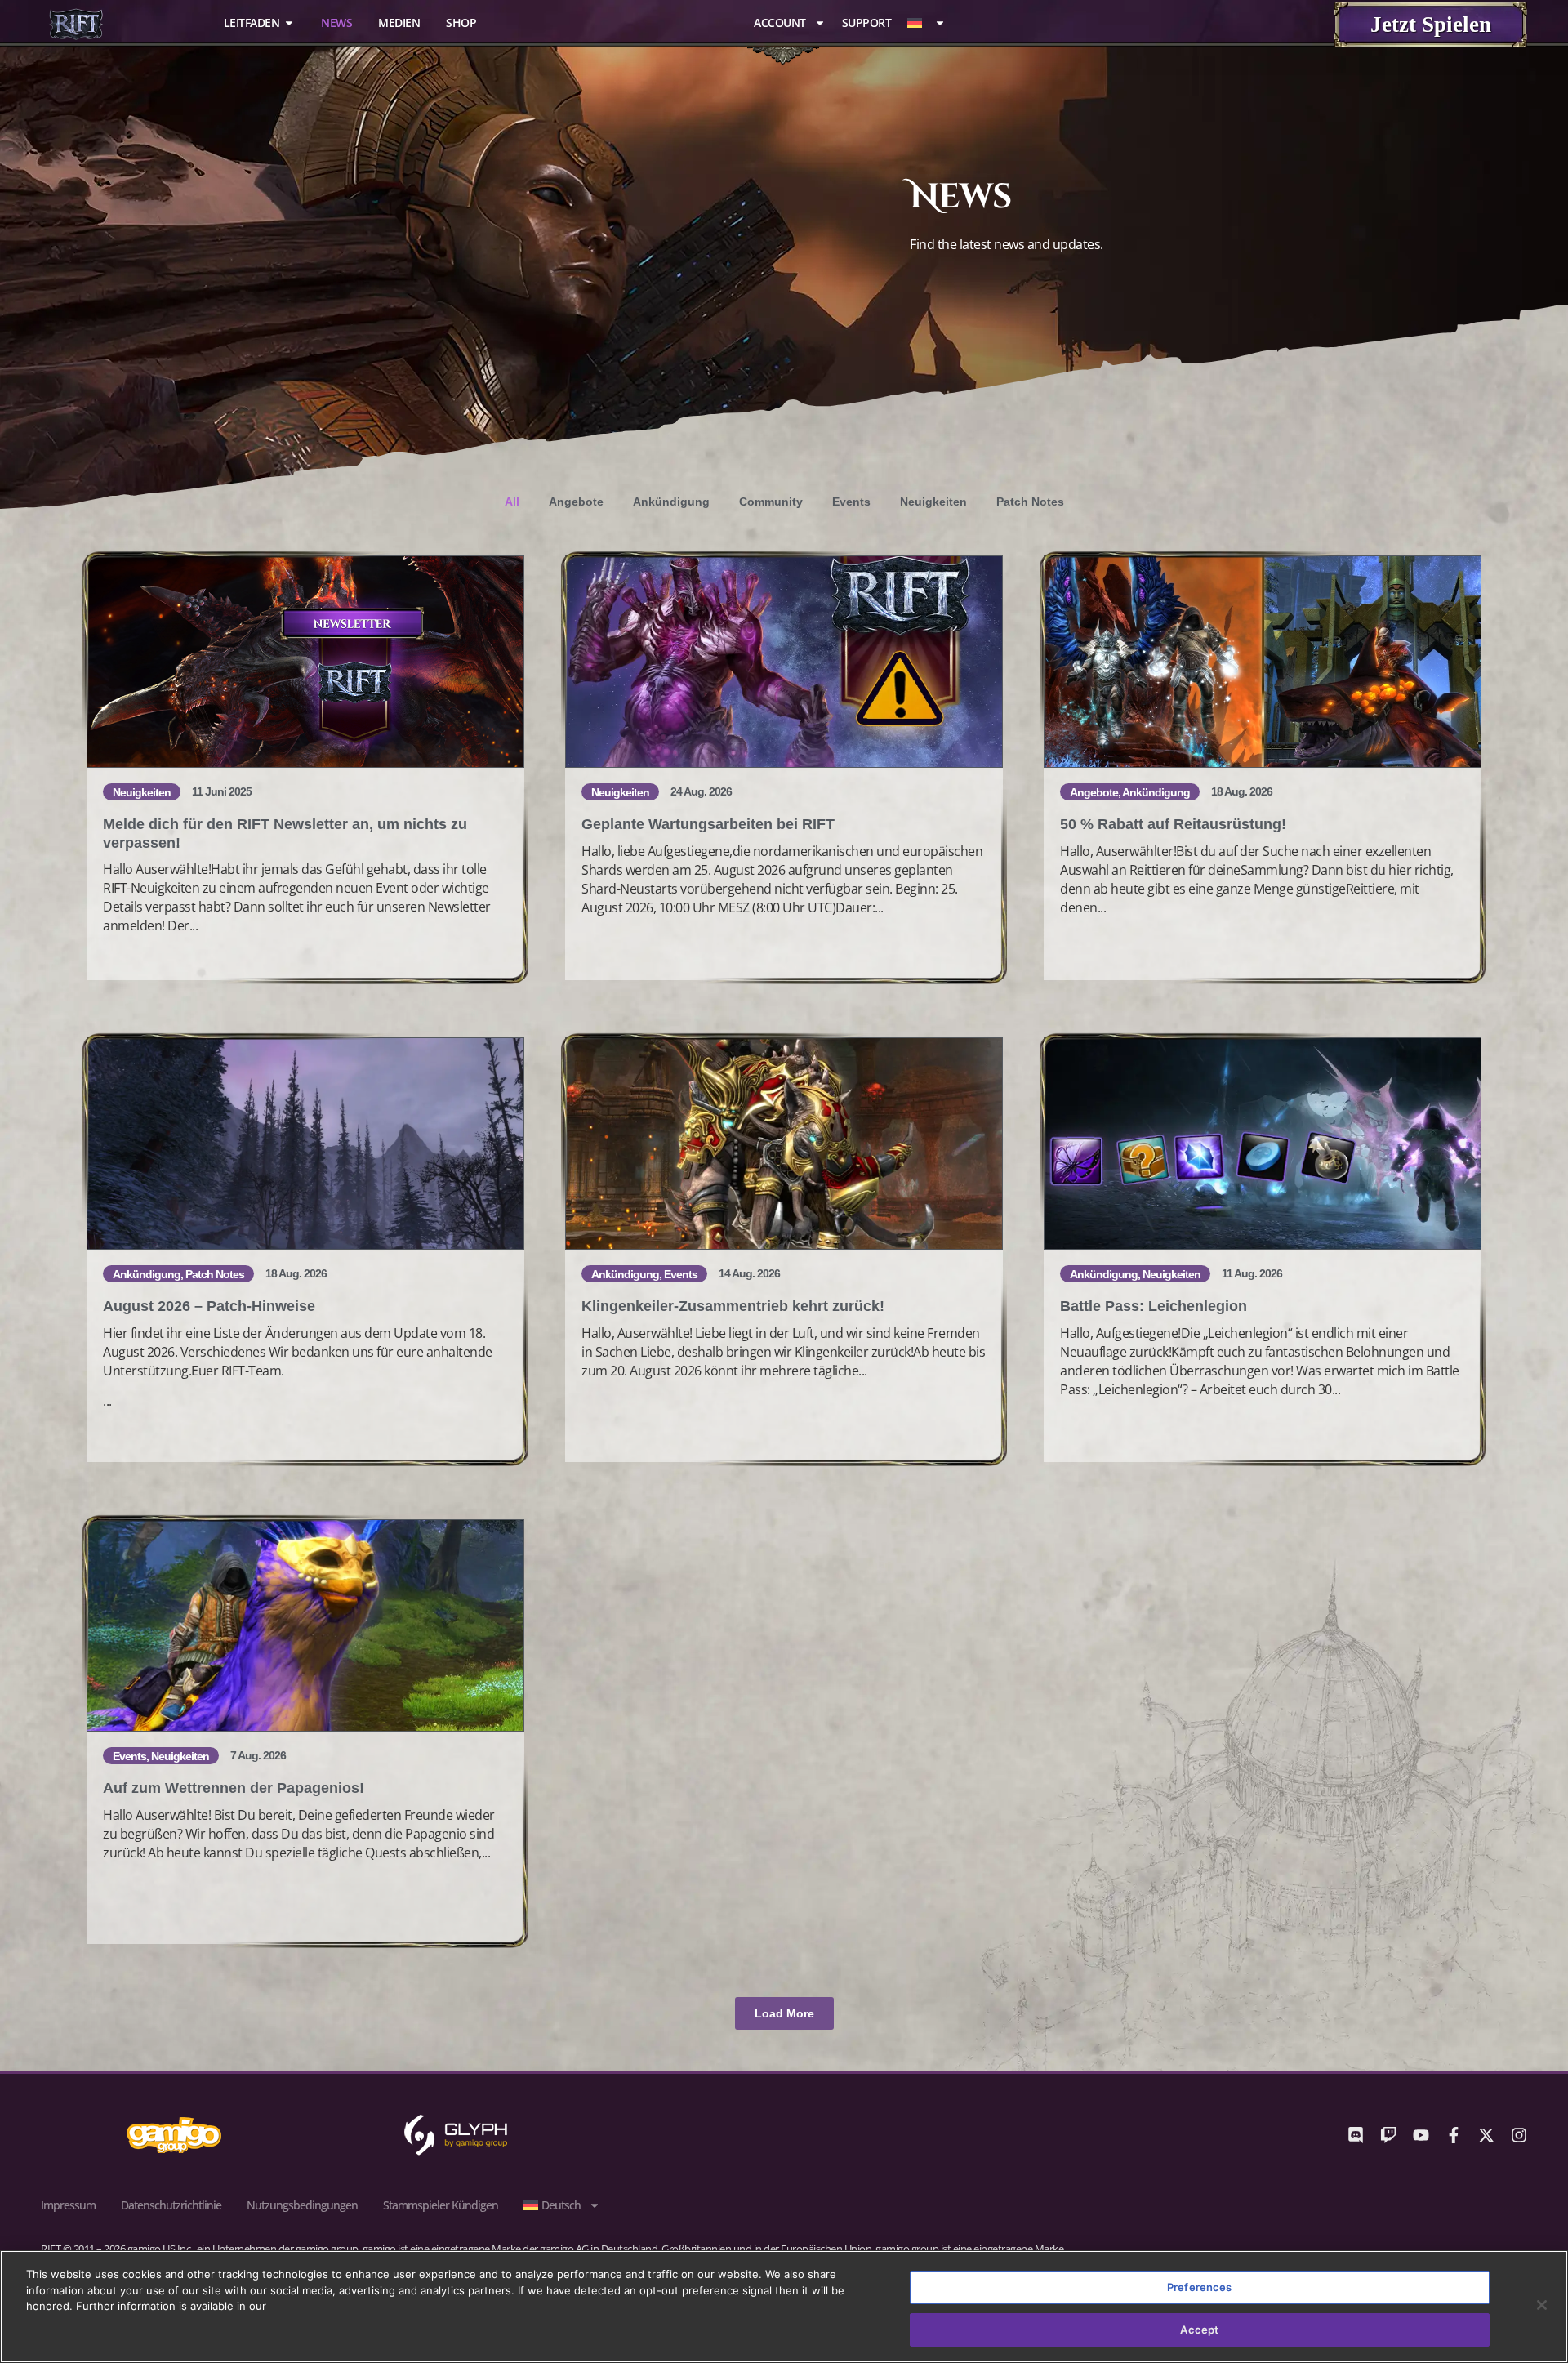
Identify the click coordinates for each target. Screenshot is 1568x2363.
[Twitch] (1388, 2135)
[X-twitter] (1486, 2135)
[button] (784, 2013)
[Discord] (1356, 2135)
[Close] (1542, 2305)
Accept (1199, 2329)
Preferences (1199, 2287)
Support (867, 23)
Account (780, 23)
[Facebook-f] (1454, 2135)
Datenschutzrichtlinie (171, 2205)
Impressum (68, 2205)
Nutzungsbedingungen (302, 2205)
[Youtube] (1421, 2135)
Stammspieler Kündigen (441, 2205)
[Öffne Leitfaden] (289, 22)
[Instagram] (1519, 2135)
